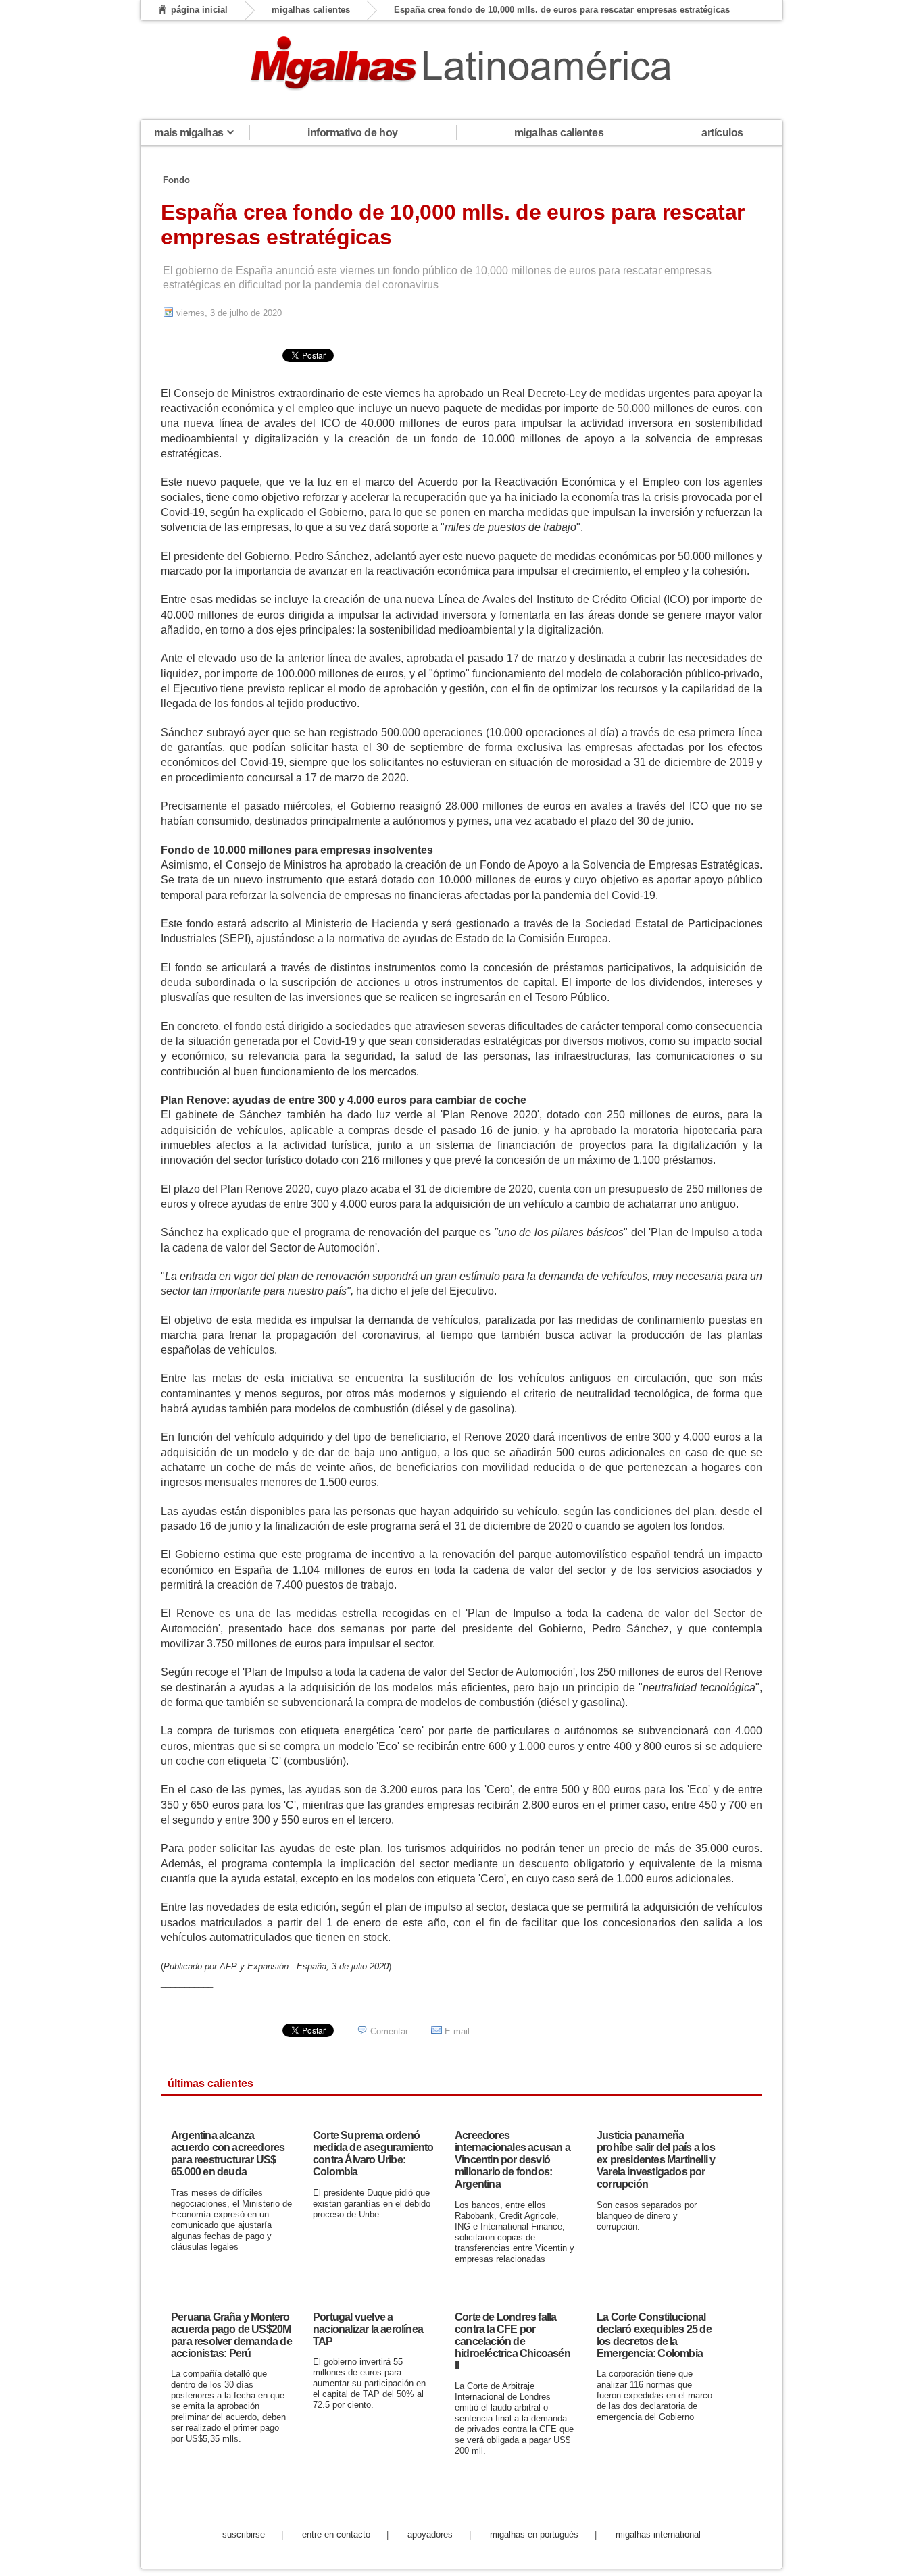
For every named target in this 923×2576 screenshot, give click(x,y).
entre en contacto (336, 2534)
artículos (722, 133)
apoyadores (430, 2534)
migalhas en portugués (534, 2534)
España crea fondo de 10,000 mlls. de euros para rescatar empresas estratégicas (562, 10)
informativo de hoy (352, 133)
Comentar (389, 2031)
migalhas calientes (311, 10)
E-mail (457, 2031)
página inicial (199, 10)
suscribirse (244, 2534)
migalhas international (658, 2534)
